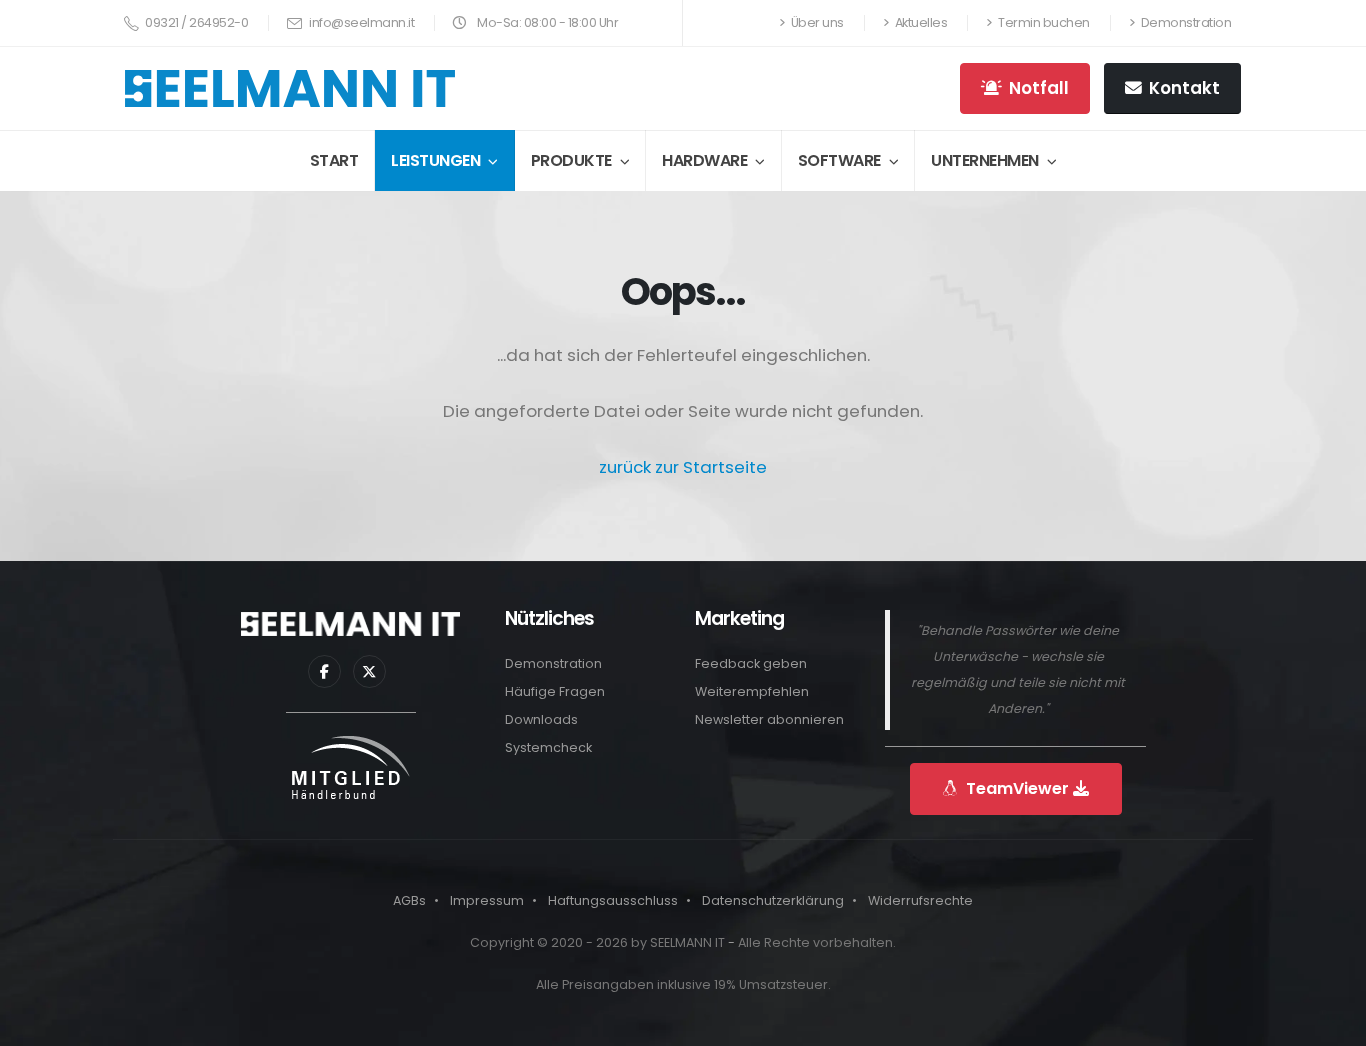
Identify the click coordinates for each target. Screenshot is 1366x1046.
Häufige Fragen (555, 691)
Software (839, 160)
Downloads (541, 719)
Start (334, 160)
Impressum (487, 900)
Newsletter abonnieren (769, 719)
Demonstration (1184, 22)
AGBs (409, 900)
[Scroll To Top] (1331, 1013)
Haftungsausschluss (613, 900)
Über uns (816, 22)
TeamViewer (1017, 788)
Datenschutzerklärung (773, 900)
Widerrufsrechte (920, 900)
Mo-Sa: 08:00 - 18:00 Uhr (547, 22)
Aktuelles (919, 22)
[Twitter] (369, 671)
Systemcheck (548, 747)
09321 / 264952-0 (196, 22)
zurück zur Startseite (683, 467)
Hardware (704, 160)
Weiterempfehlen (752, 691)
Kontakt (1184, 88)
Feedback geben (751, 663)
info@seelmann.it (361, 22)
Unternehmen (985, 160)
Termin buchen (1043, 22)
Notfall (1039, 88)
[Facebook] (324, 671)
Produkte (571, 160)
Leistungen (435, 160)
